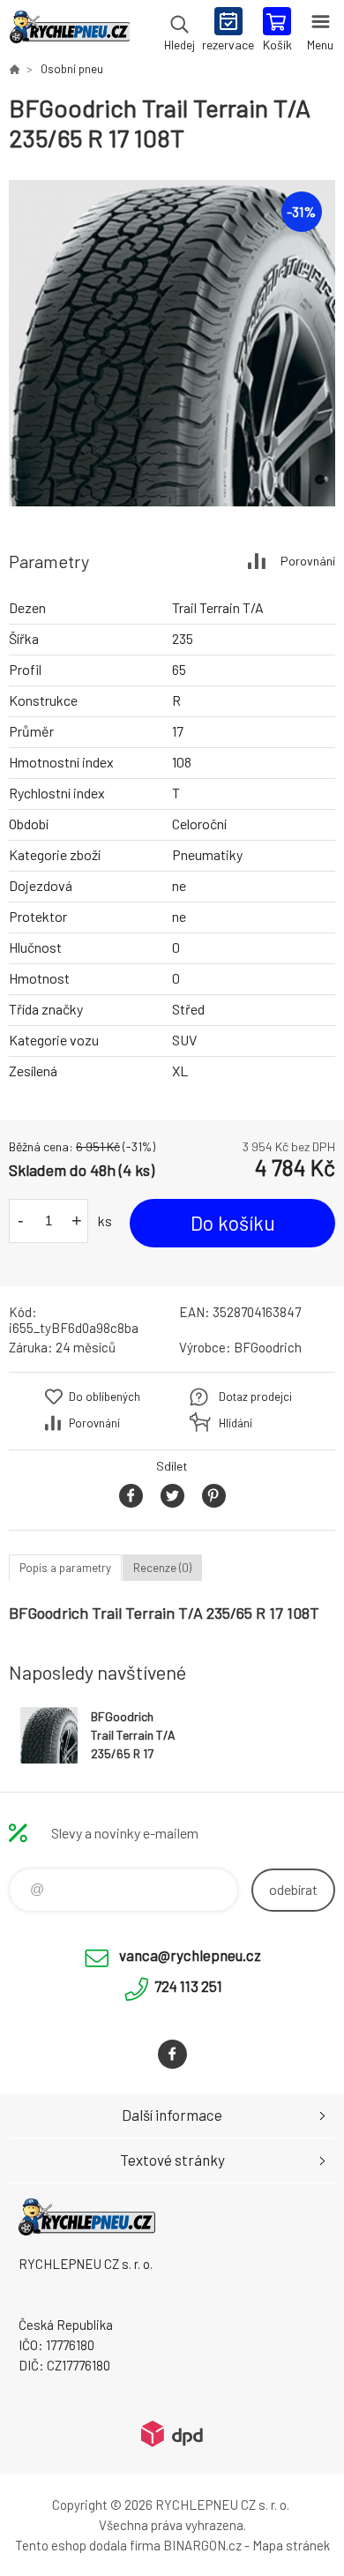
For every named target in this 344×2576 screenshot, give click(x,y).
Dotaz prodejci (255, 1397)
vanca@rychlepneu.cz (190, 1955)
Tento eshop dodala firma (88, 2545)
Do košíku (233, 1223)
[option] (172, 343)
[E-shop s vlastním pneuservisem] (14, 69)
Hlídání (236, 1423)
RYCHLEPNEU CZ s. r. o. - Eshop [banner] (69, 31)
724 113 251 (188, 1986)
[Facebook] (172, 2054)
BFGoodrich (268, 1347)
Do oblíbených (105, 1397)
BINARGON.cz (202, 2545)
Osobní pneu (72, 69)
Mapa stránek (291, 2545)
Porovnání (308, 561)
